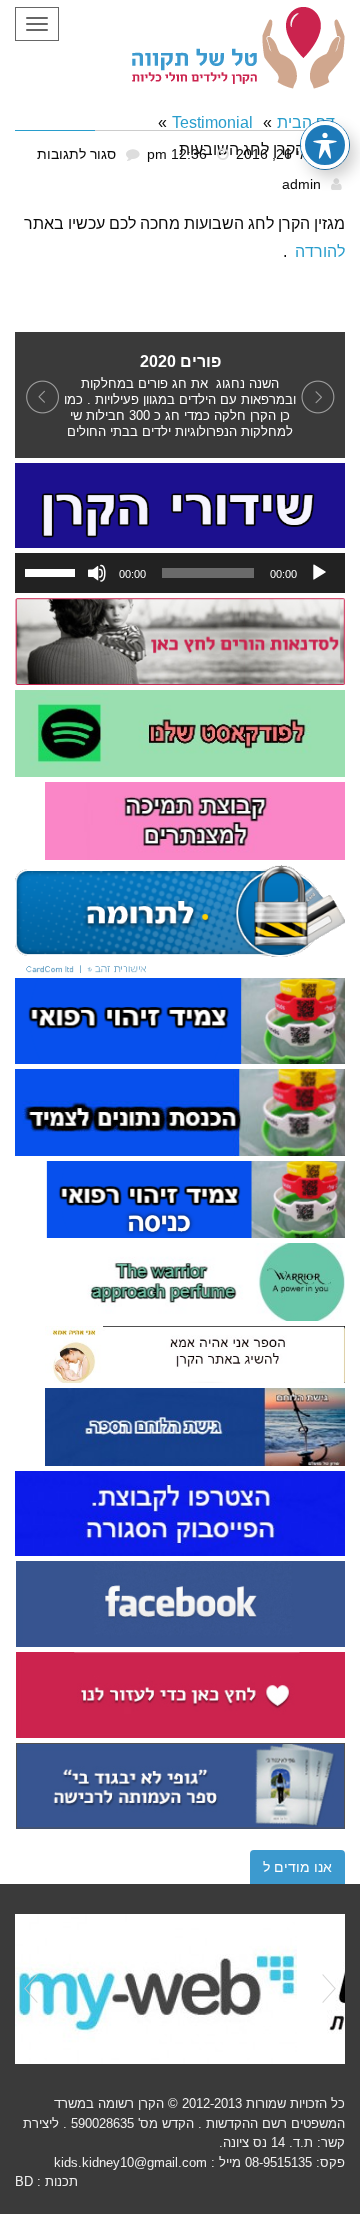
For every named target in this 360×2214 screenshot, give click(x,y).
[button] (40, 395)
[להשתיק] (97, 573)
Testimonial (212, 122)
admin (301, 184)
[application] (180, 573)
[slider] (53, 571)
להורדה (320, 251)
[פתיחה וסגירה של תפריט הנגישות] (325, 145)
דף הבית (306, 122)
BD (24, 2181)
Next (329, 1989)
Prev (31, 1989)
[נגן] (319, 573)
